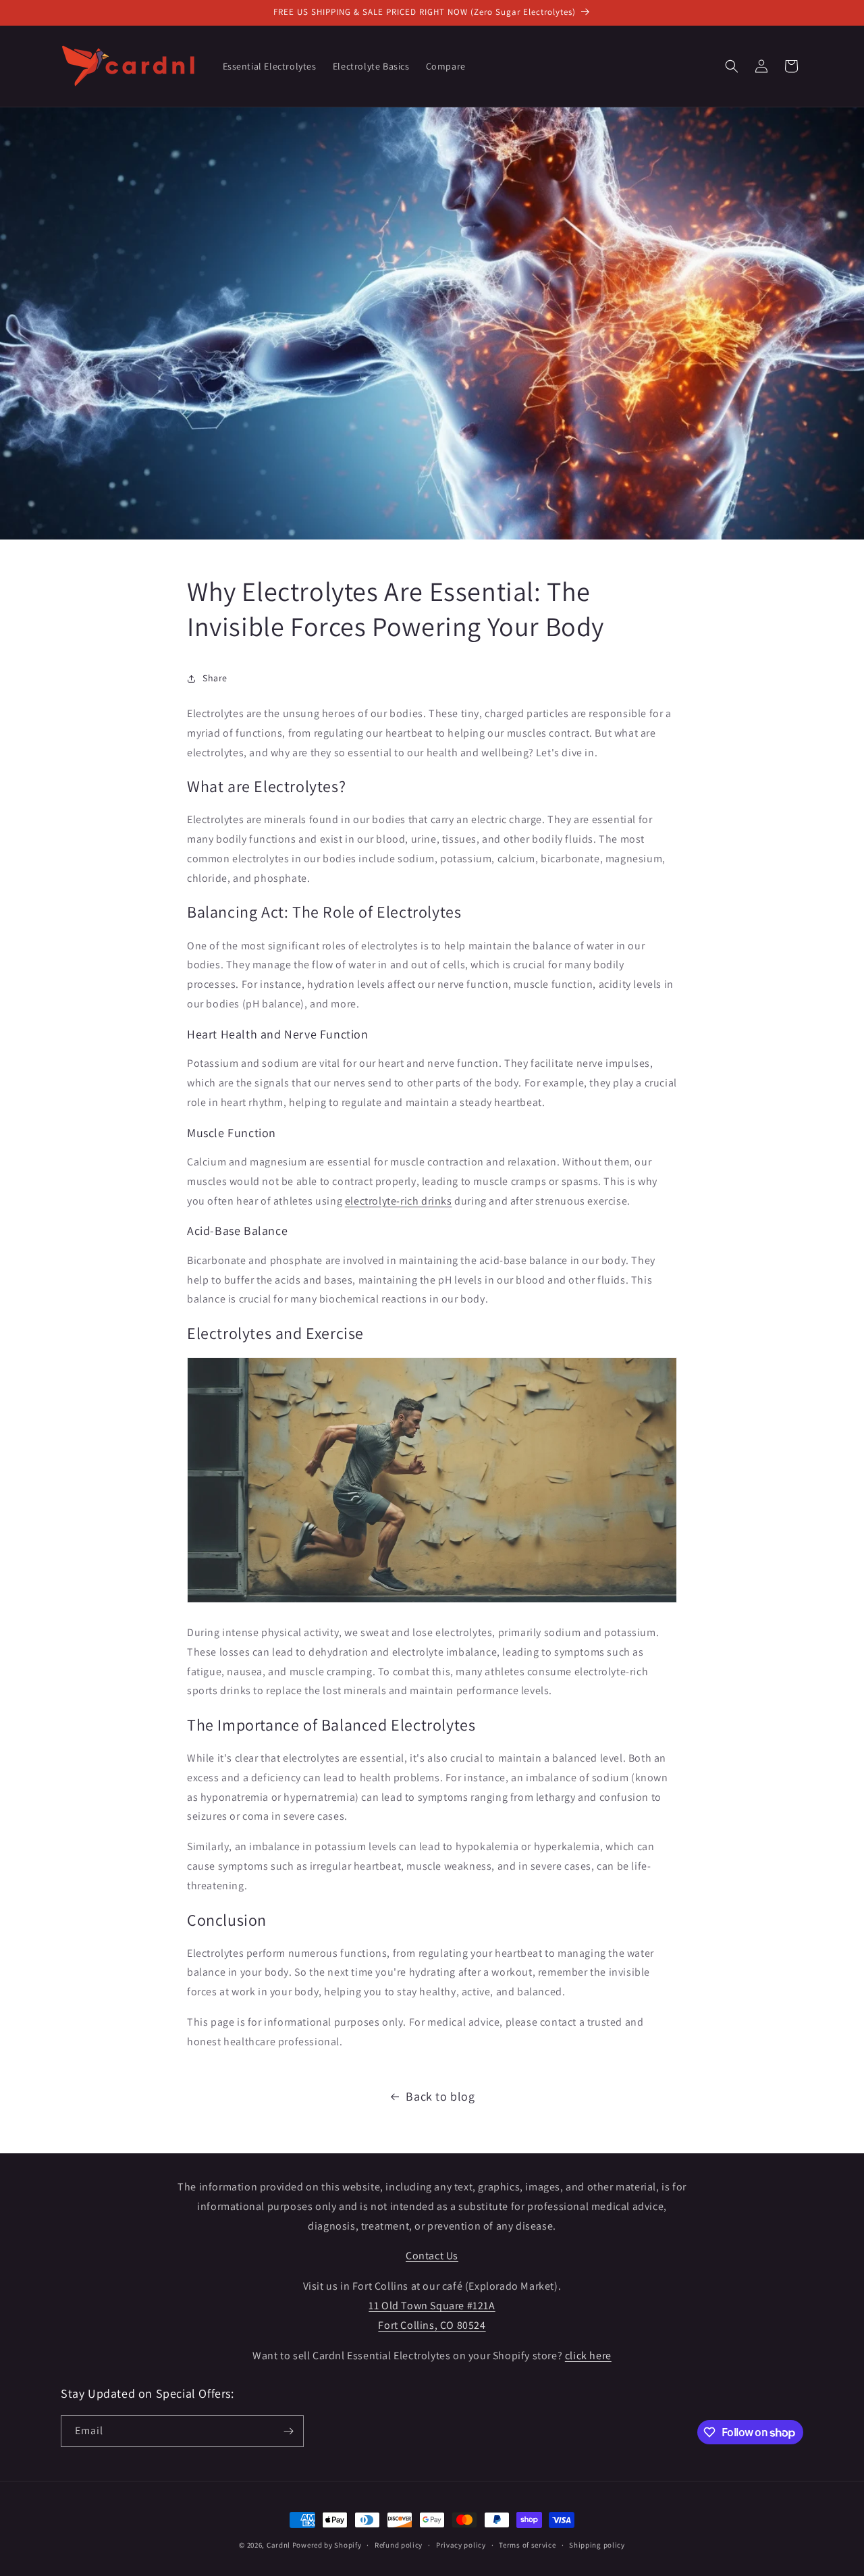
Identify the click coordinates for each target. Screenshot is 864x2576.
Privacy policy (461, 2545)
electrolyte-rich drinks (399, 1201)
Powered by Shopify (327, 2545)
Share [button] (215, 678)
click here (588, 2356)
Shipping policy (597, 2545)
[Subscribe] (288, 2431)
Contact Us (432, 2256)
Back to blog (440, 2096)
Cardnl (278, 2545)
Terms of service (527, 2545)
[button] (732, 66)
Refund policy (399, 2545)
